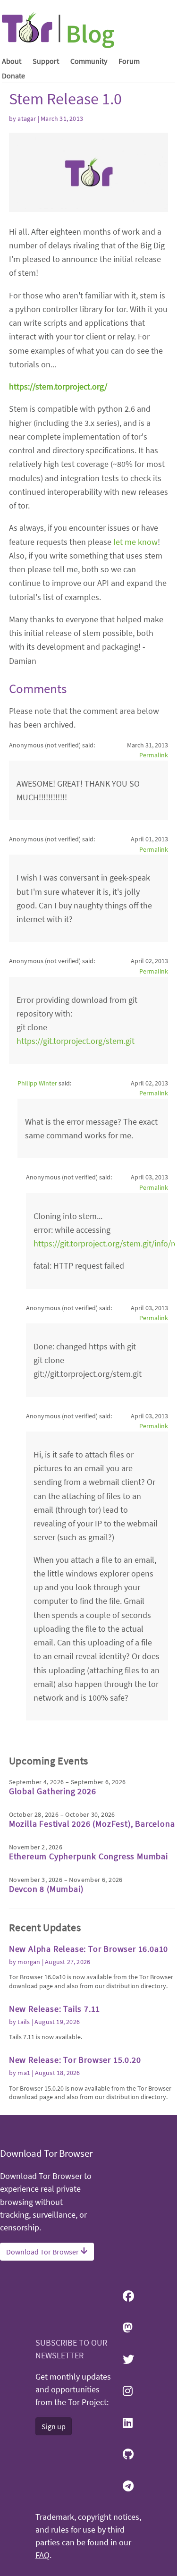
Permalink (154, 755)
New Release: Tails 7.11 (55, 2009)
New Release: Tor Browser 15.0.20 (75, 2060)
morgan (29, 1962)
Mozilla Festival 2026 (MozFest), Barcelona (92, 1824)
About (12, 61)
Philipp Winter (37, 1083)
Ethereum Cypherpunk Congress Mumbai (88, 1856)
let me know (135, 542)
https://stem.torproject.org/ (58, 386)
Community (89, 61)
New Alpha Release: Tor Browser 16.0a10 (88, 1949)
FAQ (42, 2555)
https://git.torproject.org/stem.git (76, 1041)
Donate (13, 76)
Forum (129, 61)
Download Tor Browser (43, 2252)
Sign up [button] (54, 2426)
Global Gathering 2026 (53, 1791)
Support (46, 61)
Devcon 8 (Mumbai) (46, 1889)
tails (24, 2022)
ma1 (24, 2073)
